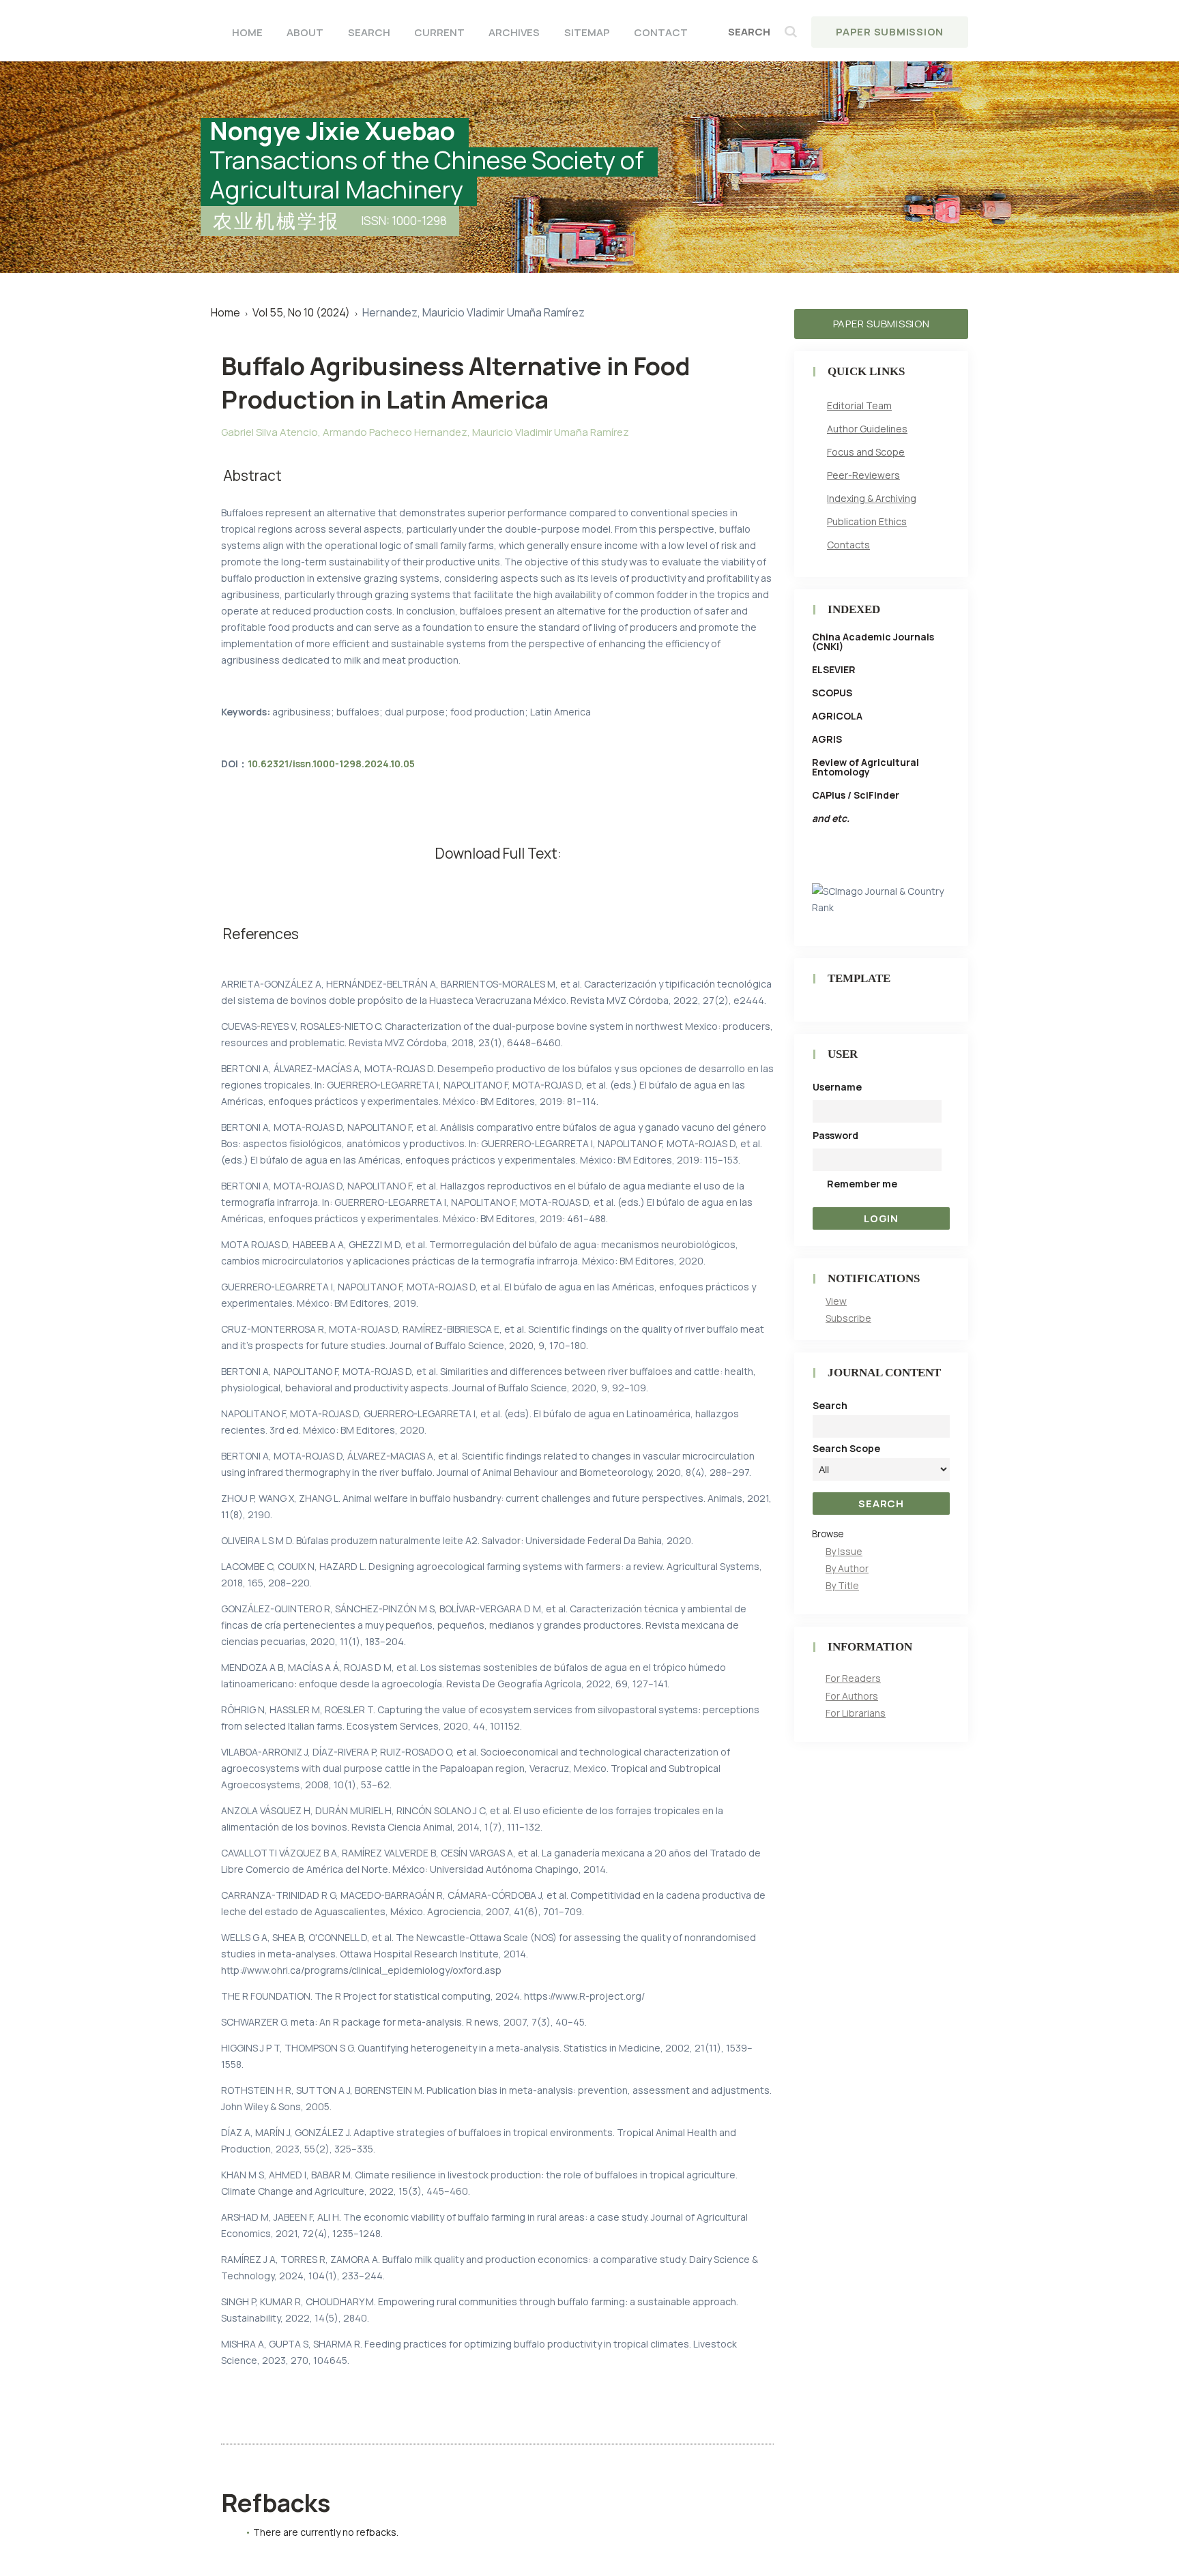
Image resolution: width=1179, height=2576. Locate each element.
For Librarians (856, 1713)
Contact (661, 32)
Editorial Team (859, 405)
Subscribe (848, 1318)
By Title (842, 1585)
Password (835, 1135)
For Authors (852, 1696)
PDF (498, 880)
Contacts (848, 545)
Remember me (862, 1184)
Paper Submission (890, 32)
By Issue (844, 1551)
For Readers (853, 1678)
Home (247, 32)
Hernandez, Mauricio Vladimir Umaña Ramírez (474, 312)
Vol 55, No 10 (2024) (301, 312)
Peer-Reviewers (863, 475)
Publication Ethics (867, 521)
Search (369, 32)
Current (439, 32)
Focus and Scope (866, 452)
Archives (514, 32)
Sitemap (587, 32)
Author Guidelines (867, 429)
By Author (847, 1568)
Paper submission (882, 324)
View (836, 1301)
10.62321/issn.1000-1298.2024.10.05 (331, 764)
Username (837, 1087)
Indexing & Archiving (872, 498)
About (305, 32)
